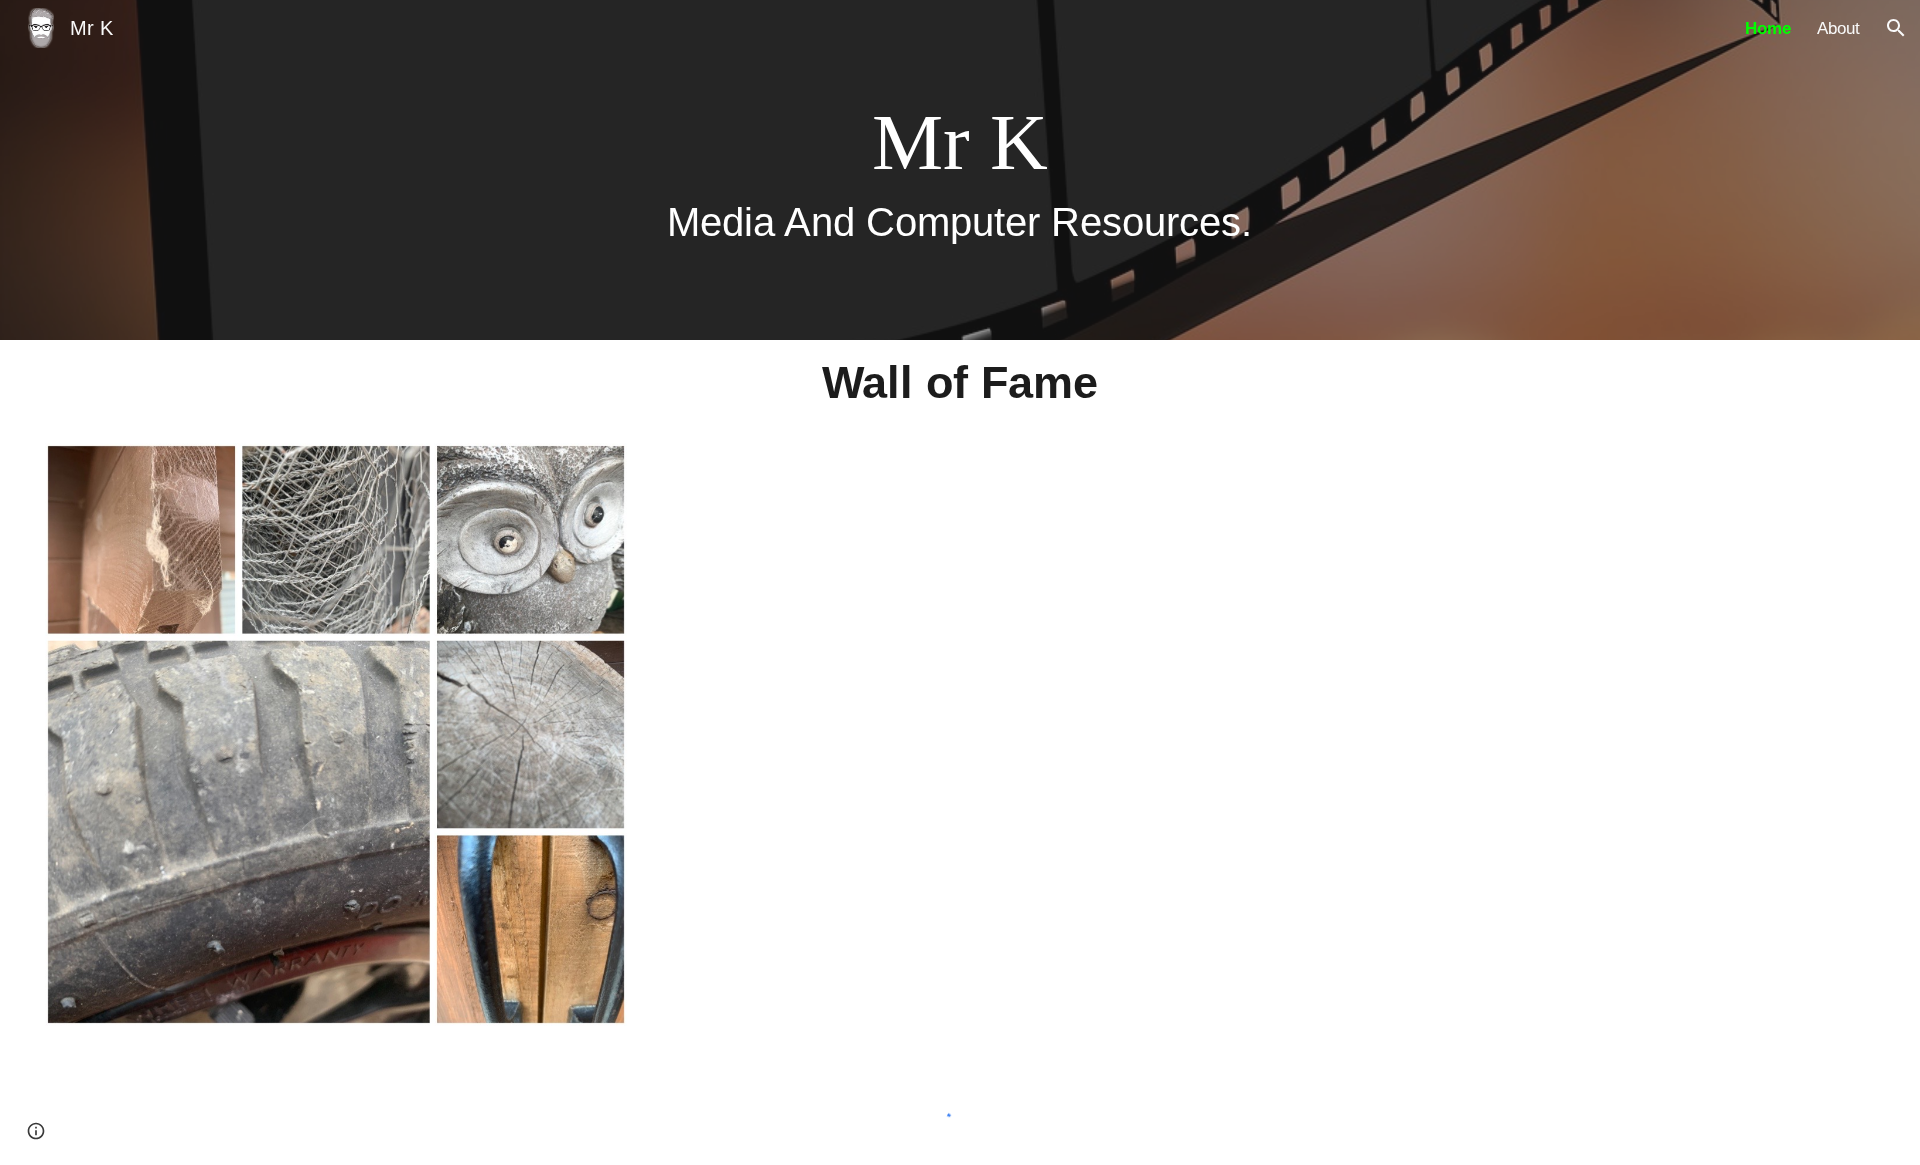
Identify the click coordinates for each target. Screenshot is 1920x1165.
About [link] (1838, 28)
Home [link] (1768, 28)
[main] (960, 170)
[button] (1896, 28)
